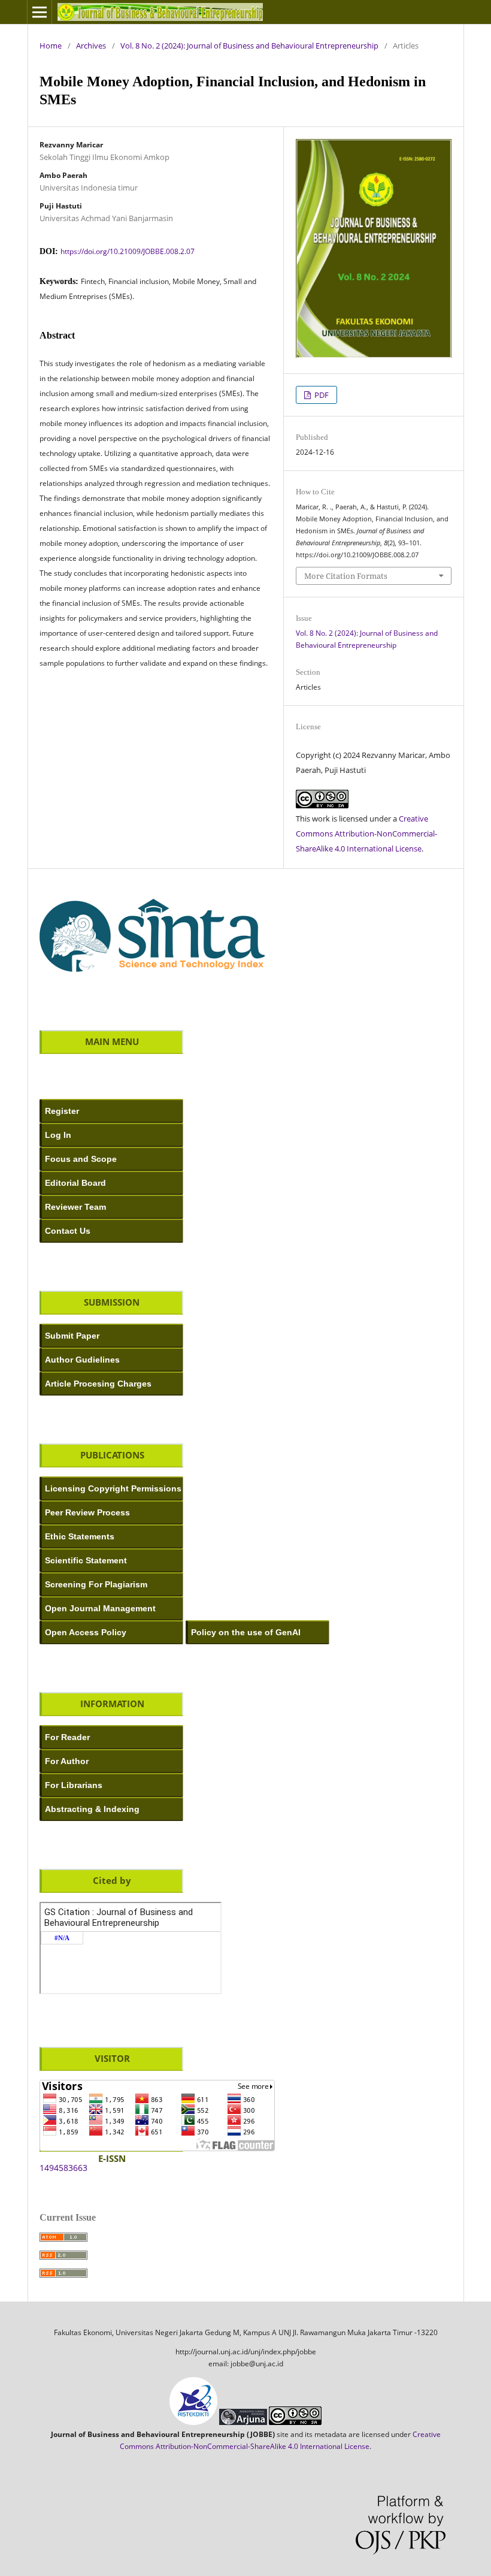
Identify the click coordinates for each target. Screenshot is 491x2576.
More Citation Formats (346, 576)
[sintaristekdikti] (152, 976)
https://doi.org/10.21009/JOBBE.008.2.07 (128, 251)
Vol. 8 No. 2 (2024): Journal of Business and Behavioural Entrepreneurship (249, 46)
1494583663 (63, 2168)
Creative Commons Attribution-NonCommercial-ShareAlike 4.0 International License (366, 833)
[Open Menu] (40, 12)
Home (51, 46)
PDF (321, 395)
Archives (91, 46)
